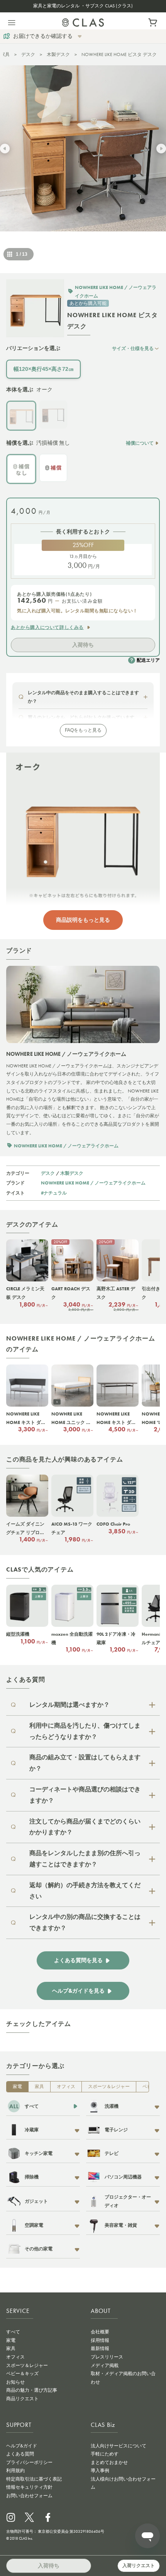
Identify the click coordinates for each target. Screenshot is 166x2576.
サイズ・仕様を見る (133, 348)
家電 (17, 2087)
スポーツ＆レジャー (109, 2087)
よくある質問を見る (78, 1960)
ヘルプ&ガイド (22, 2446)
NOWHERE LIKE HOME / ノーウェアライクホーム (93, 1183)
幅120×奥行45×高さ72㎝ (44, 369)
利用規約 (15, 2471)
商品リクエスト (22, 2399)
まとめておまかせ (109, 2462)
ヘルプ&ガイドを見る (78, 1991)
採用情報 (100, 2340)
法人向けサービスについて (119, 2446)
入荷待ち (83, 645)
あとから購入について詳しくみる (47, 627)
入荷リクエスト (139, 2566)
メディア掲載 (105, 2365)
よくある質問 (20, 2454)
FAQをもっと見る (83, 730)
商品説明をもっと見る (83, 920)
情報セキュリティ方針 (29, 2487)
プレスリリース (107, 2357)
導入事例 (100, 2471)
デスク (28, 54)
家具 (5, 54)
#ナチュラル (54, 1193)
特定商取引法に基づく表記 (34, 2479)
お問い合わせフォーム (29, 2496)
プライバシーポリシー (29, 2462)
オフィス (66, 2087)
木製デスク (58, 54)
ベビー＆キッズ (22, 2374)
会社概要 (100, 2332)
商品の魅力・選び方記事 (32, 2390)
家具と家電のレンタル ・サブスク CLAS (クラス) (83, 6)
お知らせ (15, 2382)
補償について (140, 443)
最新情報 (100, 2348)
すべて (13, 2332)
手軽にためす (105, 2454)
